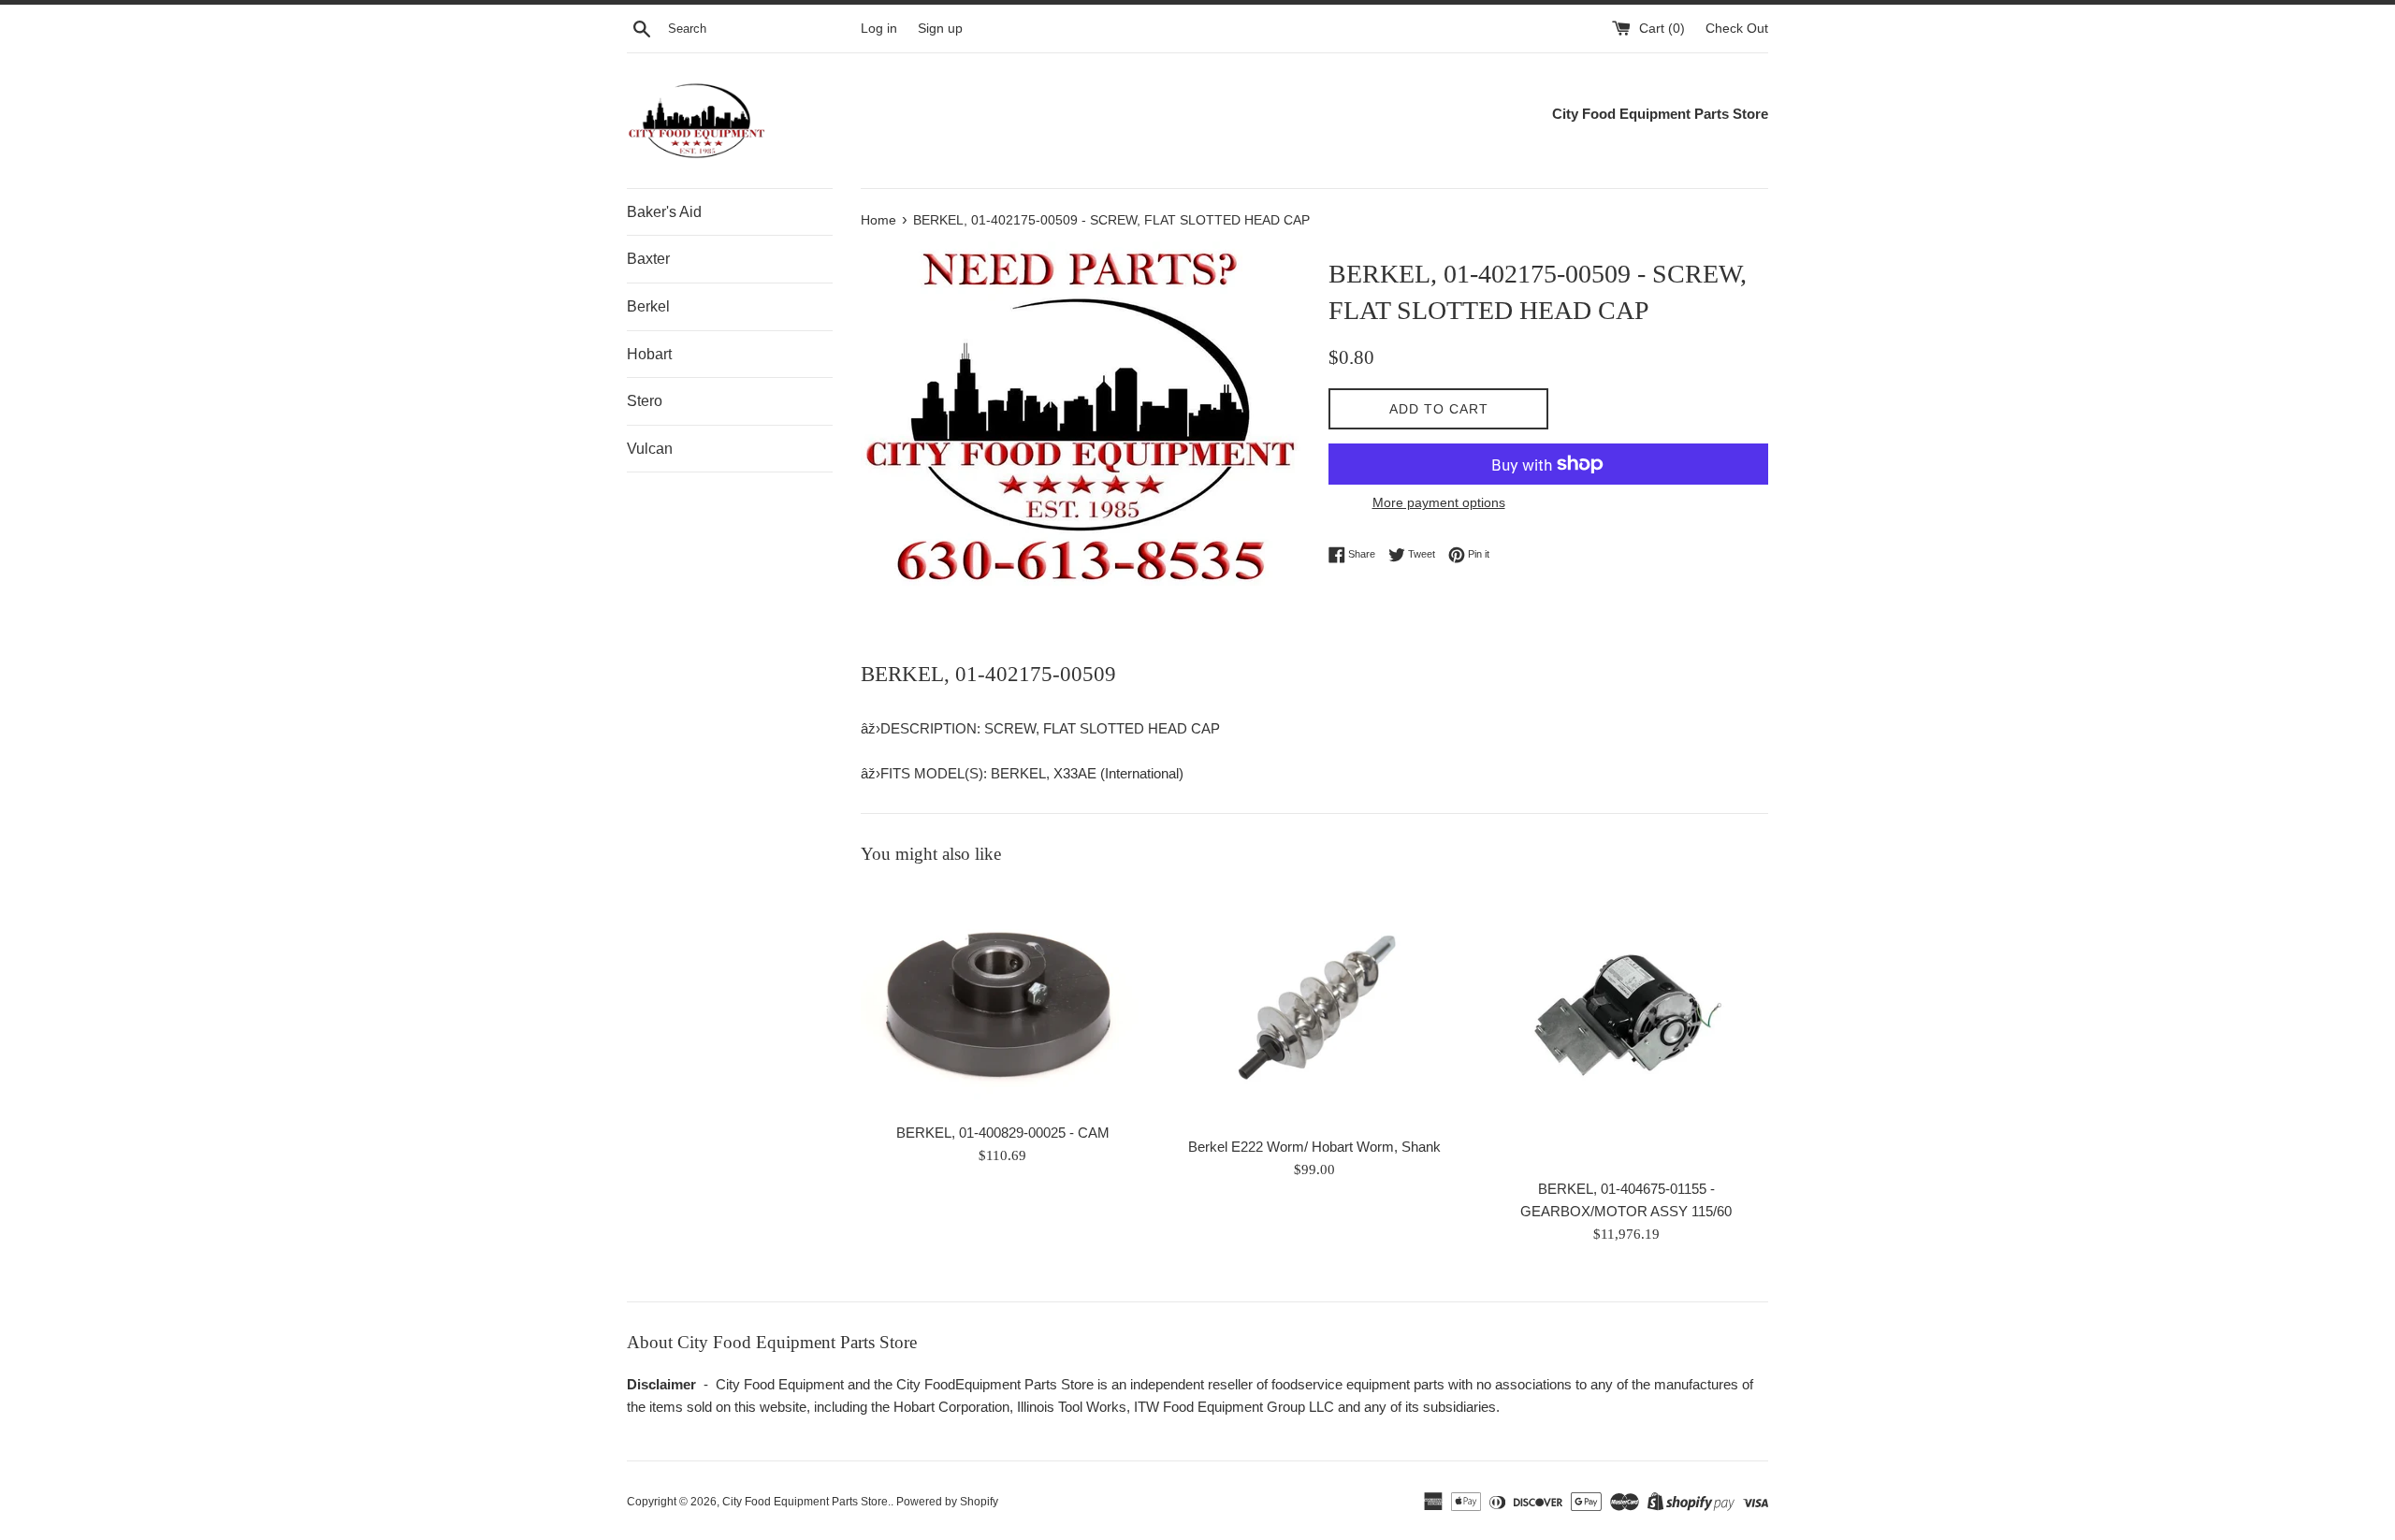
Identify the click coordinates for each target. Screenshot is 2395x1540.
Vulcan (650, 449)
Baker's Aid (664, 212)
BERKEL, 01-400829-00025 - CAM (1003, 1133)
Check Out (1737, 29)
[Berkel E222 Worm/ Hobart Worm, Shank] (1314, 1006)
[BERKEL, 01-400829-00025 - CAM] (1002, 999)
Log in (879, 29)
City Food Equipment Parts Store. (806, 1502)
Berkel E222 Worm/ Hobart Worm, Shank (1314, 1147)
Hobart (649, 354)
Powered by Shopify (947, 1502)
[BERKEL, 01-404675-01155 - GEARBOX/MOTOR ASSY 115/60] (1626, 1027)
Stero (645, 401)
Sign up (940, 29)
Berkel (648, 306)
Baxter (648, 259)
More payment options (1439, 502)
